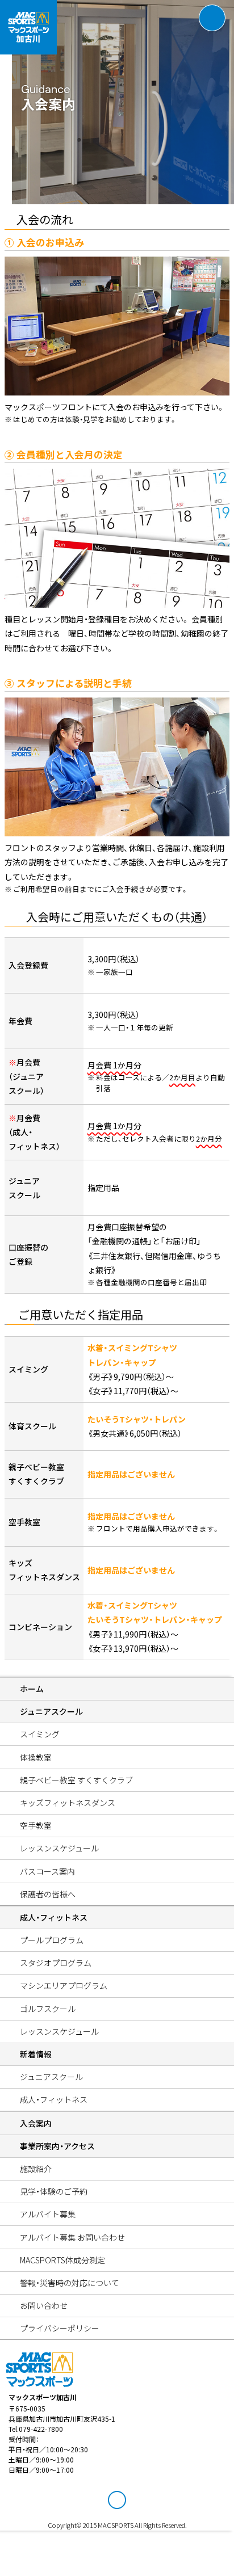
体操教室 (36, 1757)
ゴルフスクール (48, 2009)
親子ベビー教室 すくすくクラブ (76, 1780)
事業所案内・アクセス (57, 2146)
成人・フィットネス (54, 1917)
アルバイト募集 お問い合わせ (72, 2237)
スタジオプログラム (56, 1963)
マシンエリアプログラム (64, 1985)
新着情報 (36, 2054)
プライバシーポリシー (60, 2328)
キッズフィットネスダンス (68, 1803)
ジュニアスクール (51, 1711)
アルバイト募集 (48, 2214)
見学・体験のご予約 (54, 2191)
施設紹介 (36, 2169)
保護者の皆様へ (48, 1894)
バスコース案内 (47, 1871)
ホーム (32, 1689)
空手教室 (36, 1825)
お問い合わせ (44, 2305)
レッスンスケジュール (59, 1848)
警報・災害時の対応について (70, 2283)
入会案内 (36, 2123)
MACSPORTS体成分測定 (62, 2260)
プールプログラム (52, 1940)
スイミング (40, 1734)
